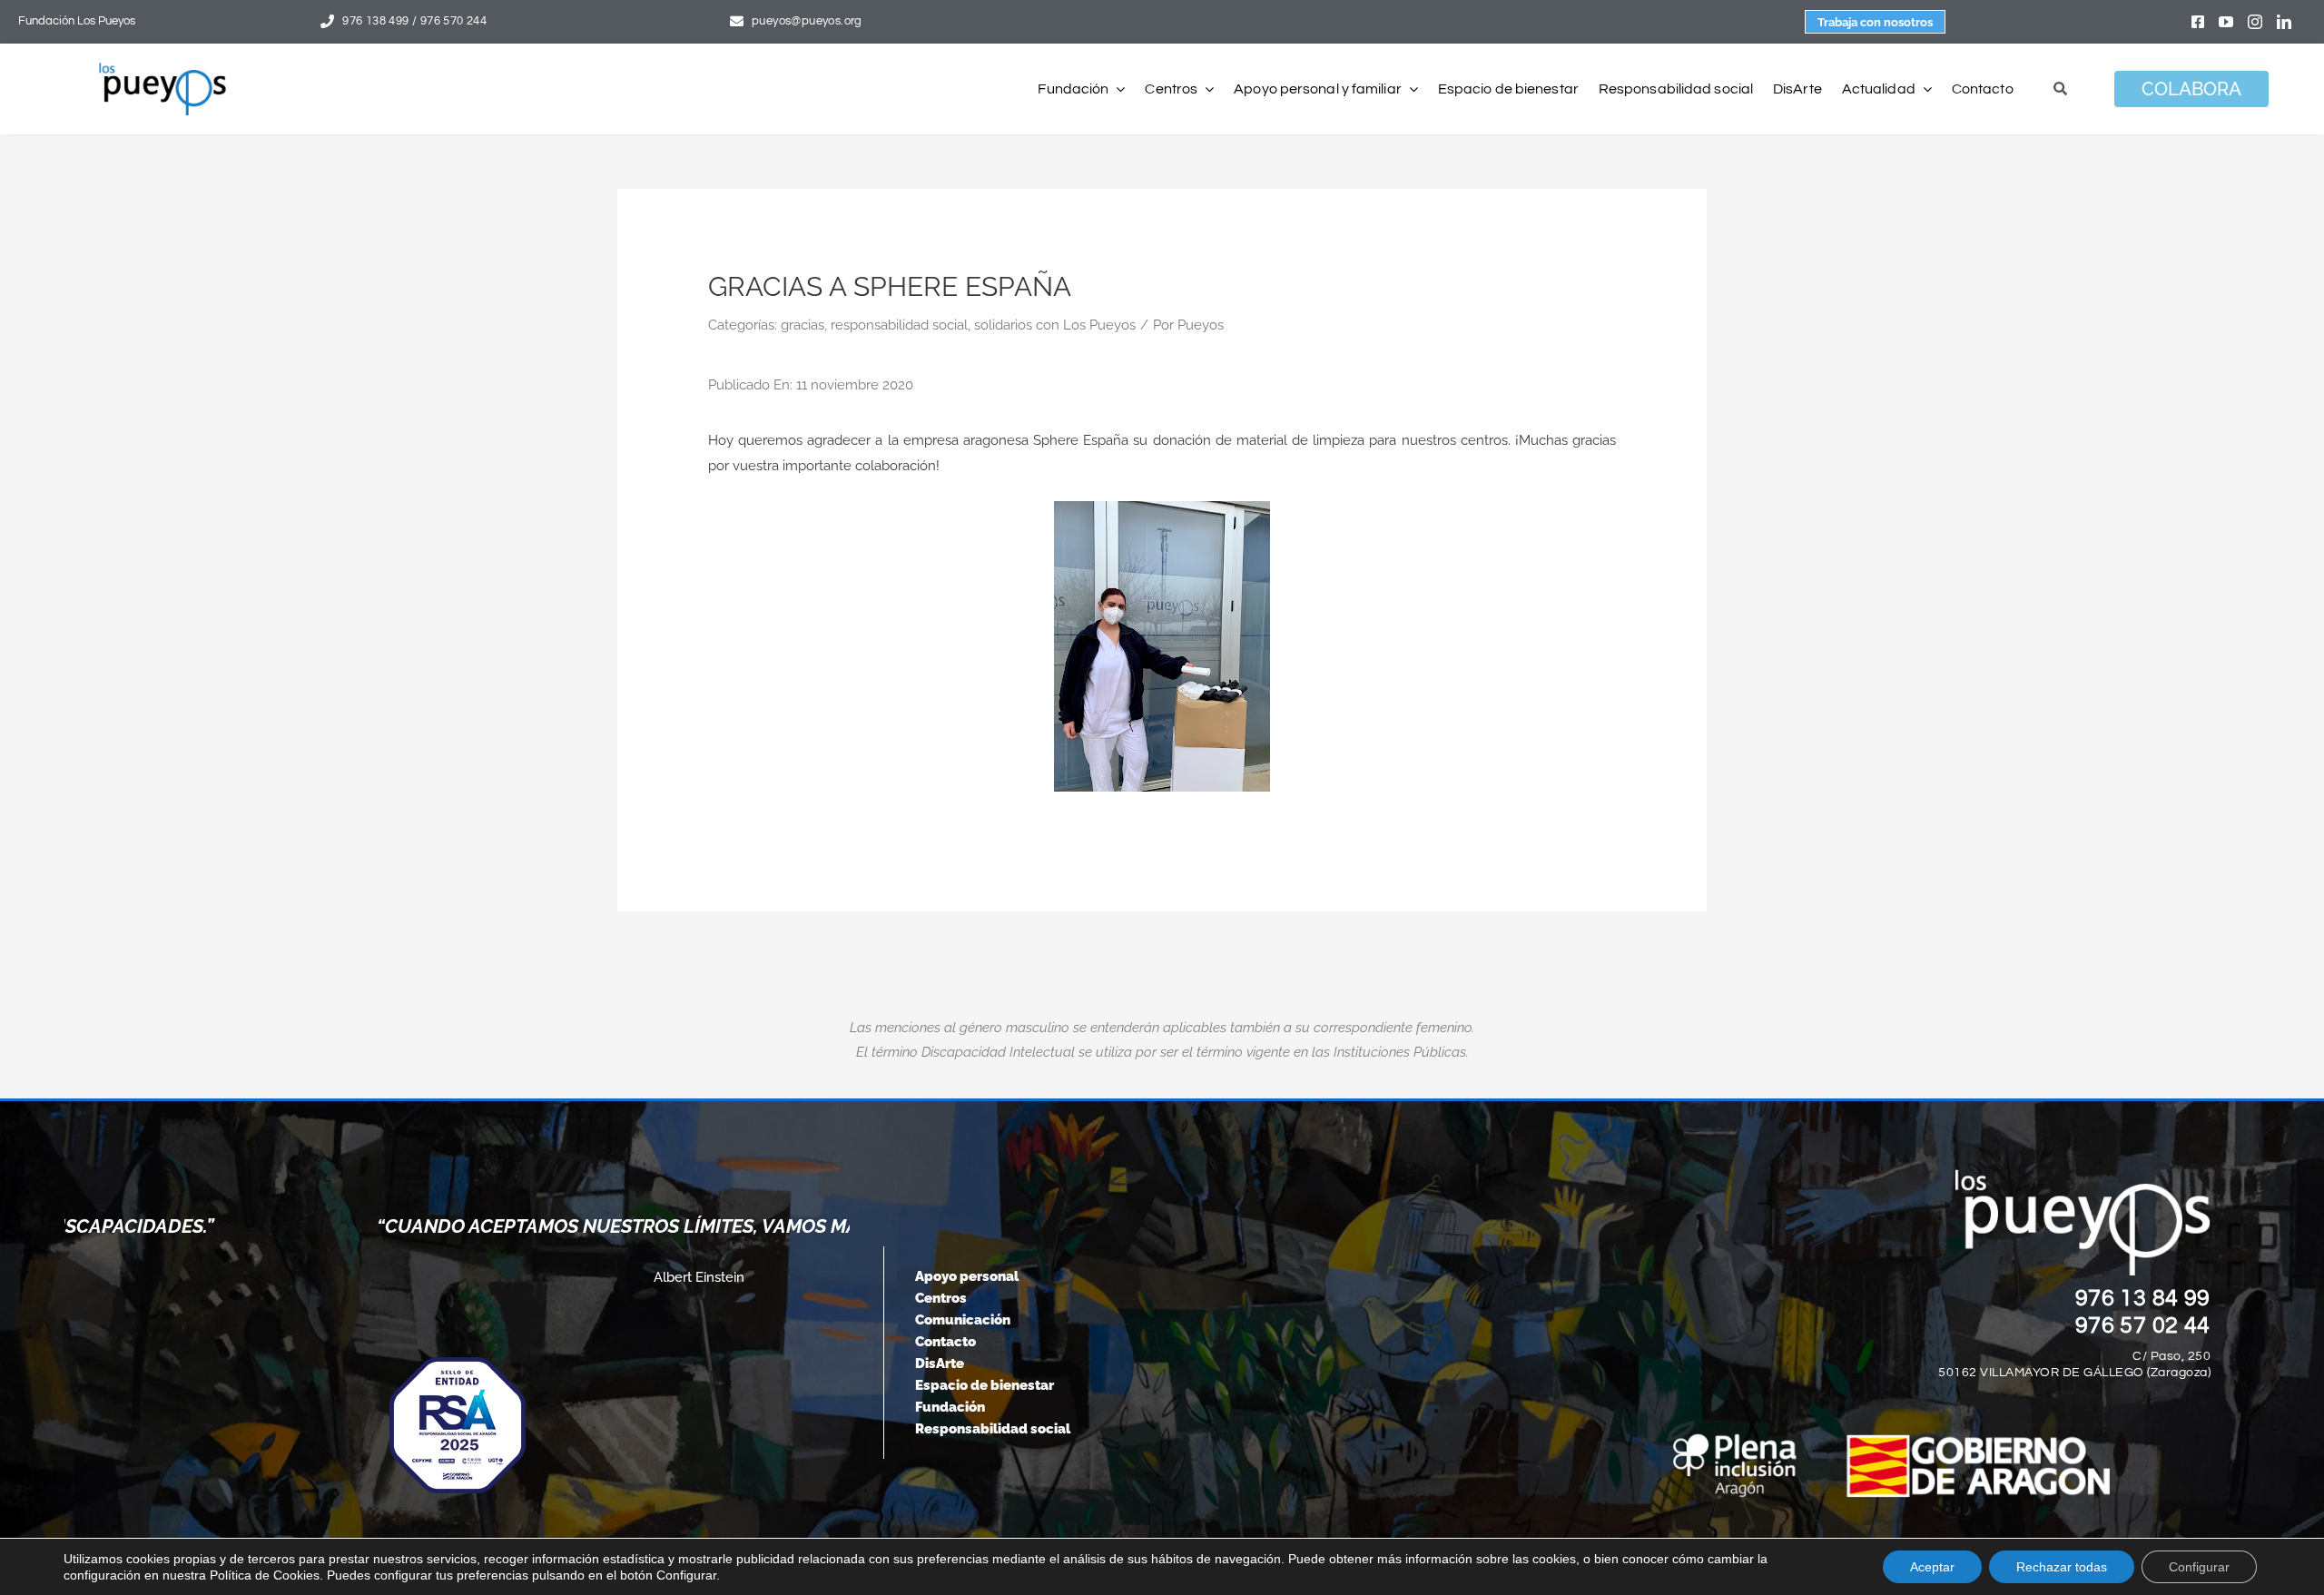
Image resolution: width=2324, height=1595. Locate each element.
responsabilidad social (899, 325)
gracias (803, 325)
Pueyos (1201, 325)
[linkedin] (2284, 22)
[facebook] (2198, 22)
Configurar (2199, 1567)
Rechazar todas (2062, 1567)
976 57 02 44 (2143, 1325)
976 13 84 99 (2143, 1298)
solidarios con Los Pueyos (1055, 325)
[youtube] (2226, 22)
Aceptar (1932, 1567)
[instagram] (2255, 22)
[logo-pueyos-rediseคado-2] (162, 69)
